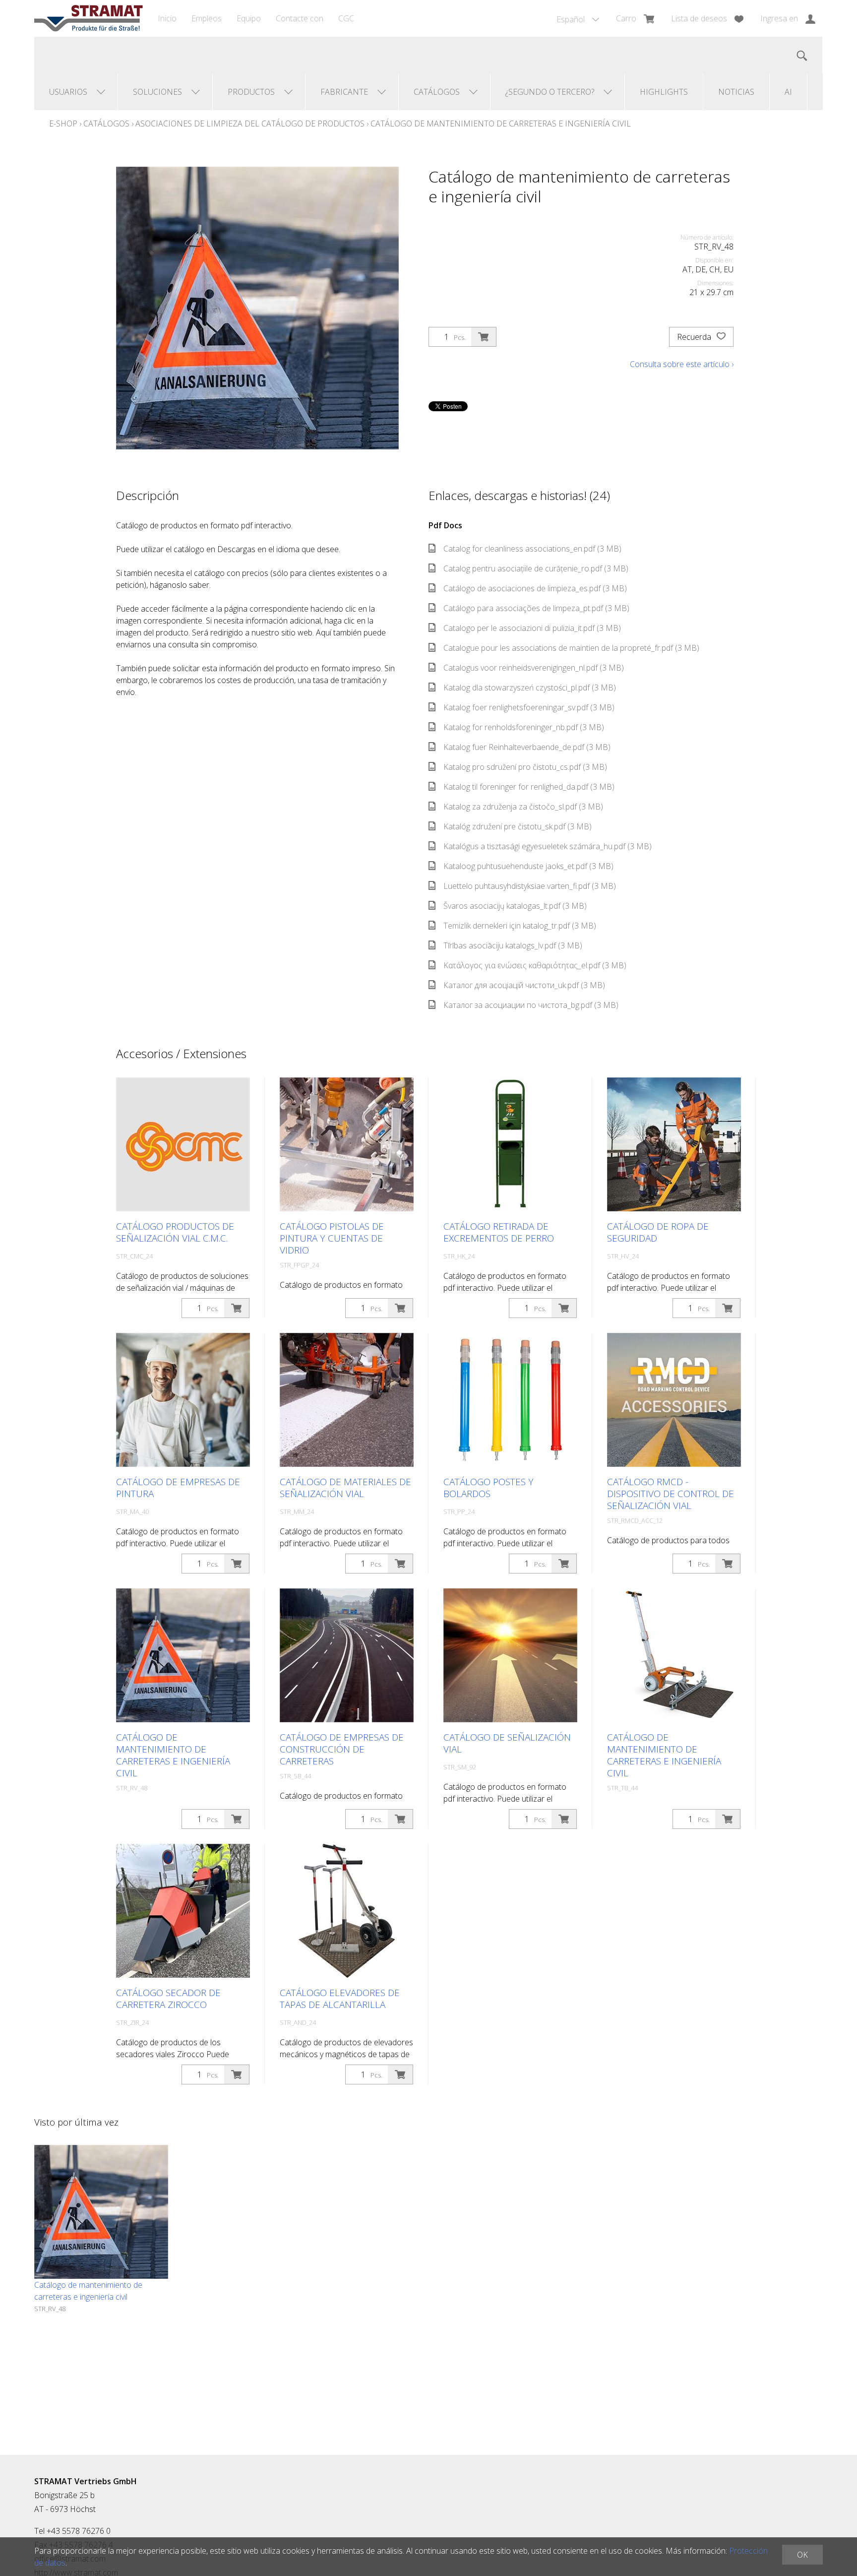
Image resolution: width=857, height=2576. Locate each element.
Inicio (167, 18)
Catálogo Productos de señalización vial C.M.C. (175, 1232)
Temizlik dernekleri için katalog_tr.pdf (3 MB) (520, 926)
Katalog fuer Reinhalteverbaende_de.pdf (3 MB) (527, 747)
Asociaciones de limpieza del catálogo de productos (250, 124)
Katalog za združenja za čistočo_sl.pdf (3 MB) (523, 807)
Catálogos (106, 124)
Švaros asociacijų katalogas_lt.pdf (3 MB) (515, 906)
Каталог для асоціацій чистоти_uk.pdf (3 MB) (524, 985)
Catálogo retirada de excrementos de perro (499, 1232)
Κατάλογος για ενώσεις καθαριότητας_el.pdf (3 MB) (535, 965)
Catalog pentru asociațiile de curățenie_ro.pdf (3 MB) (536, 568)
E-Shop (63, 124)
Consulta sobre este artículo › (682, 364)
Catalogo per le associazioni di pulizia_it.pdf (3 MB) (532, 628)
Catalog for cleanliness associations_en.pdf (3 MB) (532, 549)
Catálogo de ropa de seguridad (658, 1232)
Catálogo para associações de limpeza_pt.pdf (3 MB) (536, 608)
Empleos (207, 18)
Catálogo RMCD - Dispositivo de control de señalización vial (671, 1494)
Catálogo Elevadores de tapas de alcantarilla (340, 1999)
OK (802, 2555)
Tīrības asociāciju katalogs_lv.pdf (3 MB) (513, 945)
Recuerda (695, 337)
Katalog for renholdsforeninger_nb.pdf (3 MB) (524, 727)
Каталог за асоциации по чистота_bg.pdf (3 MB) (531, 1005)
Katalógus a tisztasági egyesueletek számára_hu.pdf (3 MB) (548, 846)
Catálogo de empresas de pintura (178, 1488)
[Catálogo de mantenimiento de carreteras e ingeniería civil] (101, 2212)
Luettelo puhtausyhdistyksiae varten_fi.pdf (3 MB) (530, 886)
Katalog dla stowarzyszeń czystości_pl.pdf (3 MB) (530, 688)
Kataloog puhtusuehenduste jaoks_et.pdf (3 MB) (528, 866)
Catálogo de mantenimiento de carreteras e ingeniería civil (501, 124)
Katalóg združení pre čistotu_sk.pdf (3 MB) (518, 826)
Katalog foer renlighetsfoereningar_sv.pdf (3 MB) (529, 707)
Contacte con (300, 18)
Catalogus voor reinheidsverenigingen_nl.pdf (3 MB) (534, 668)
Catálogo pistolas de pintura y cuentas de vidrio (332, 1238)
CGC (346, 18)
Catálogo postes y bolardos (489, 1488)
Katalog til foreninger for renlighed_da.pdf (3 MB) (529, 787)
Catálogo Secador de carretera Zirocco (168, 1999)
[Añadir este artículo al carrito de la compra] (484, 337)
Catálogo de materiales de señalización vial (345, 1488)
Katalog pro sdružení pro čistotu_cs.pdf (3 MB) (525, 767)
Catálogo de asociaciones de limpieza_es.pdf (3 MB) (535, 588)
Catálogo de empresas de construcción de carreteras (342, 1749)
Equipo (249, 18)
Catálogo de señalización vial (507, 1743)
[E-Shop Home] (89, 18)
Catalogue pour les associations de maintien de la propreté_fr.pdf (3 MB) (571, 648)
